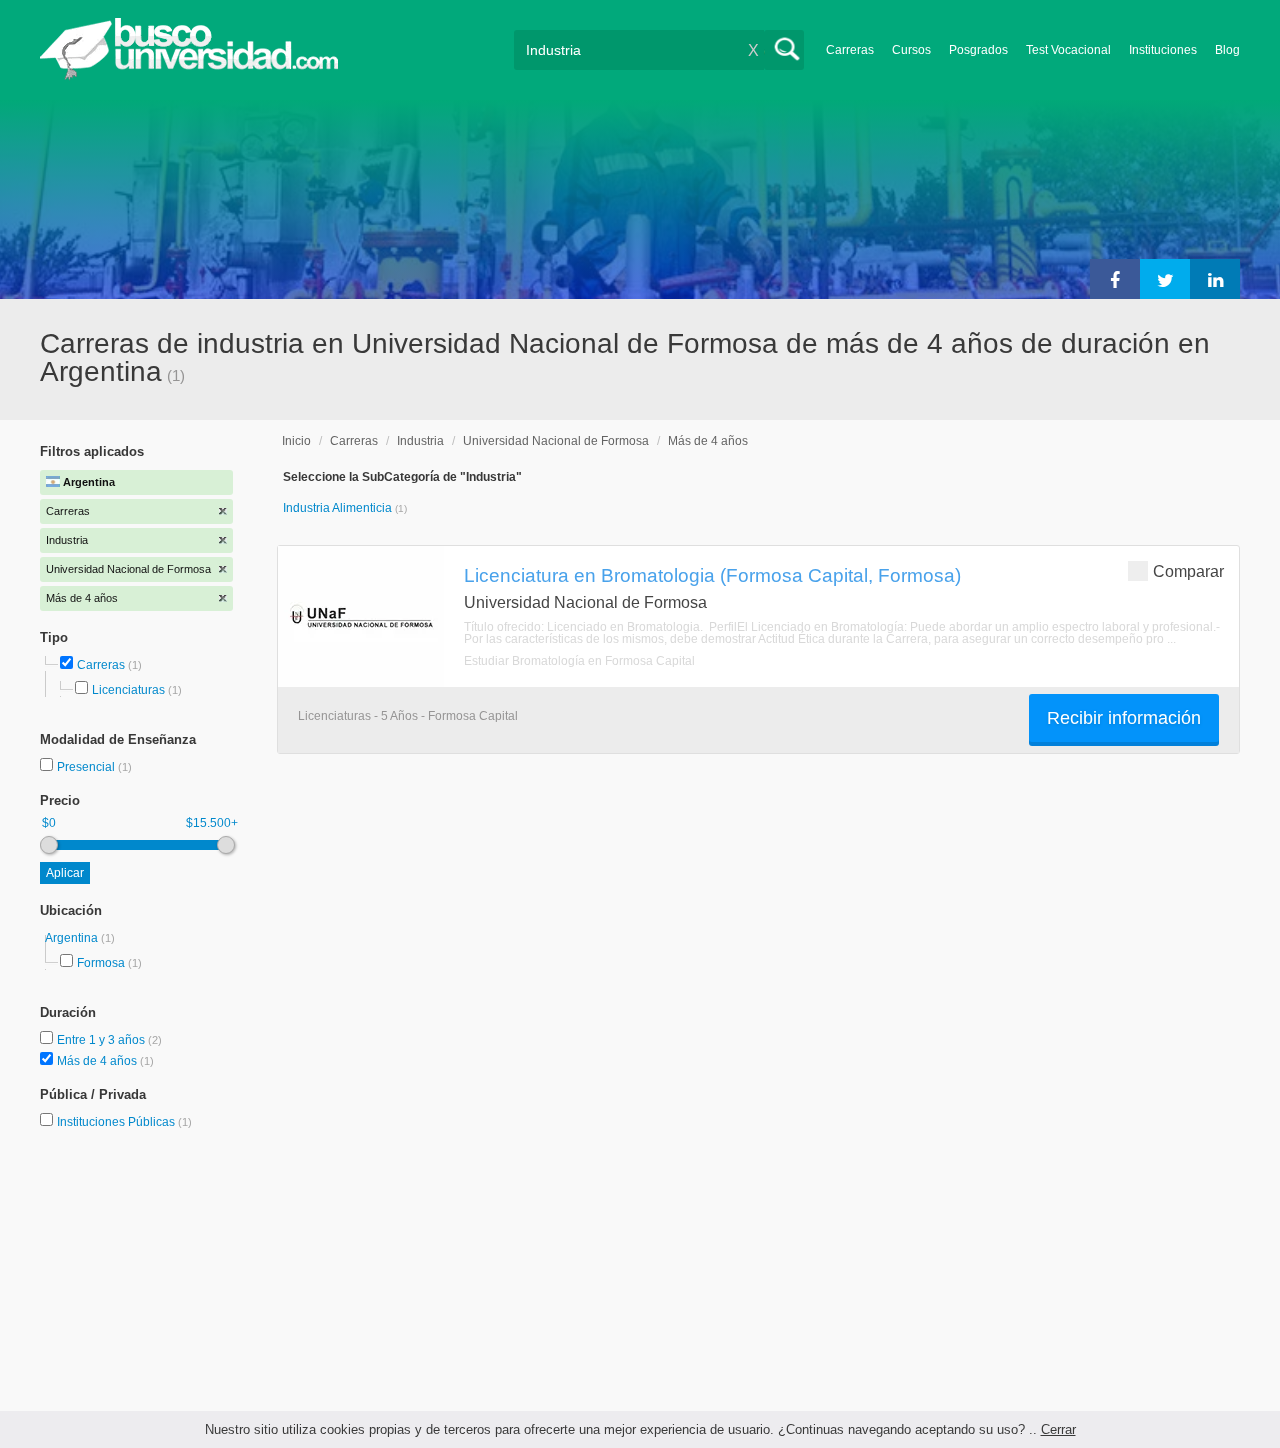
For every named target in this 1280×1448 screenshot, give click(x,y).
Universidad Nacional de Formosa (556, 441)
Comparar (1188, 571)
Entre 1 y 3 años (102, 1040)
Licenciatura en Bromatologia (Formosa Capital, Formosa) (712, 575)
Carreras (850, 50)
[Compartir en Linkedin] (1215, 279)
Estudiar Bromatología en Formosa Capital (579, 661)
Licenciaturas (128, 690)
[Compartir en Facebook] (1115, 279)
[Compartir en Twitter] (1165, 279)
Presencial (87, 767)
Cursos (911, 50)
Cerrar (1058, 1429)
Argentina (73, 938)
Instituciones (1163, 50)
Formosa (101, 963)
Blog (1227, 50)
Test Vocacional (1068, 50)
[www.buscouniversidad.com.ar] (189, 75)
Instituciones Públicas (124, 1122)
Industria (420, 441)
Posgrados (978, 50)
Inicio (296, 441)
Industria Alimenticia (339, 508)
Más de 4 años (98, 1061)
